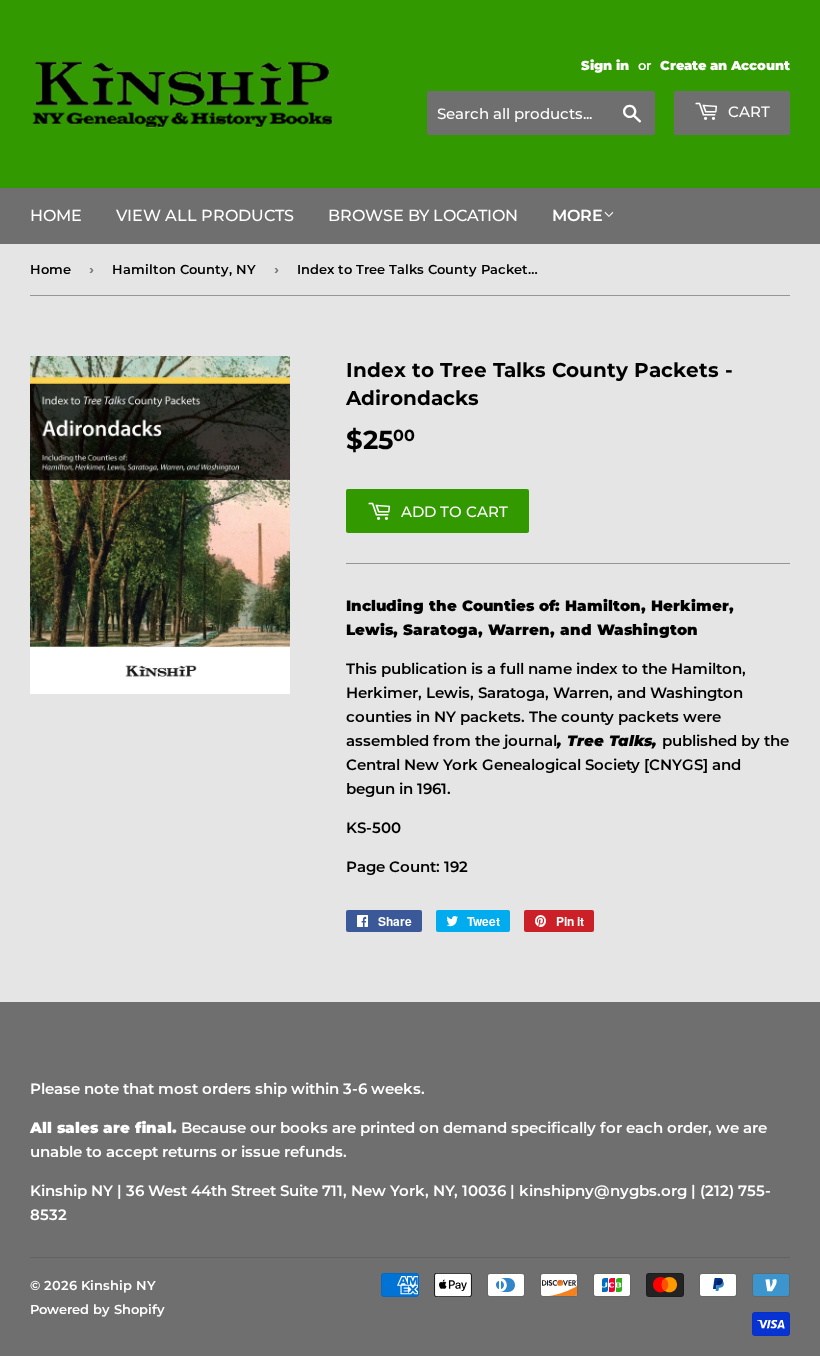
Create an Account (725, 65)
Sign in (605, 65)
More (577, 215)
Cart (747, 111)
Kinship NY (118, 1285)
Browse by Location (423, 215)
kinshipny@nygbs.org (603, 1190)
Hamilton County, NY (184, 269)
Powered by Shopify (97, 1309)
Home (56, 215)
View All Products (205, 215)
